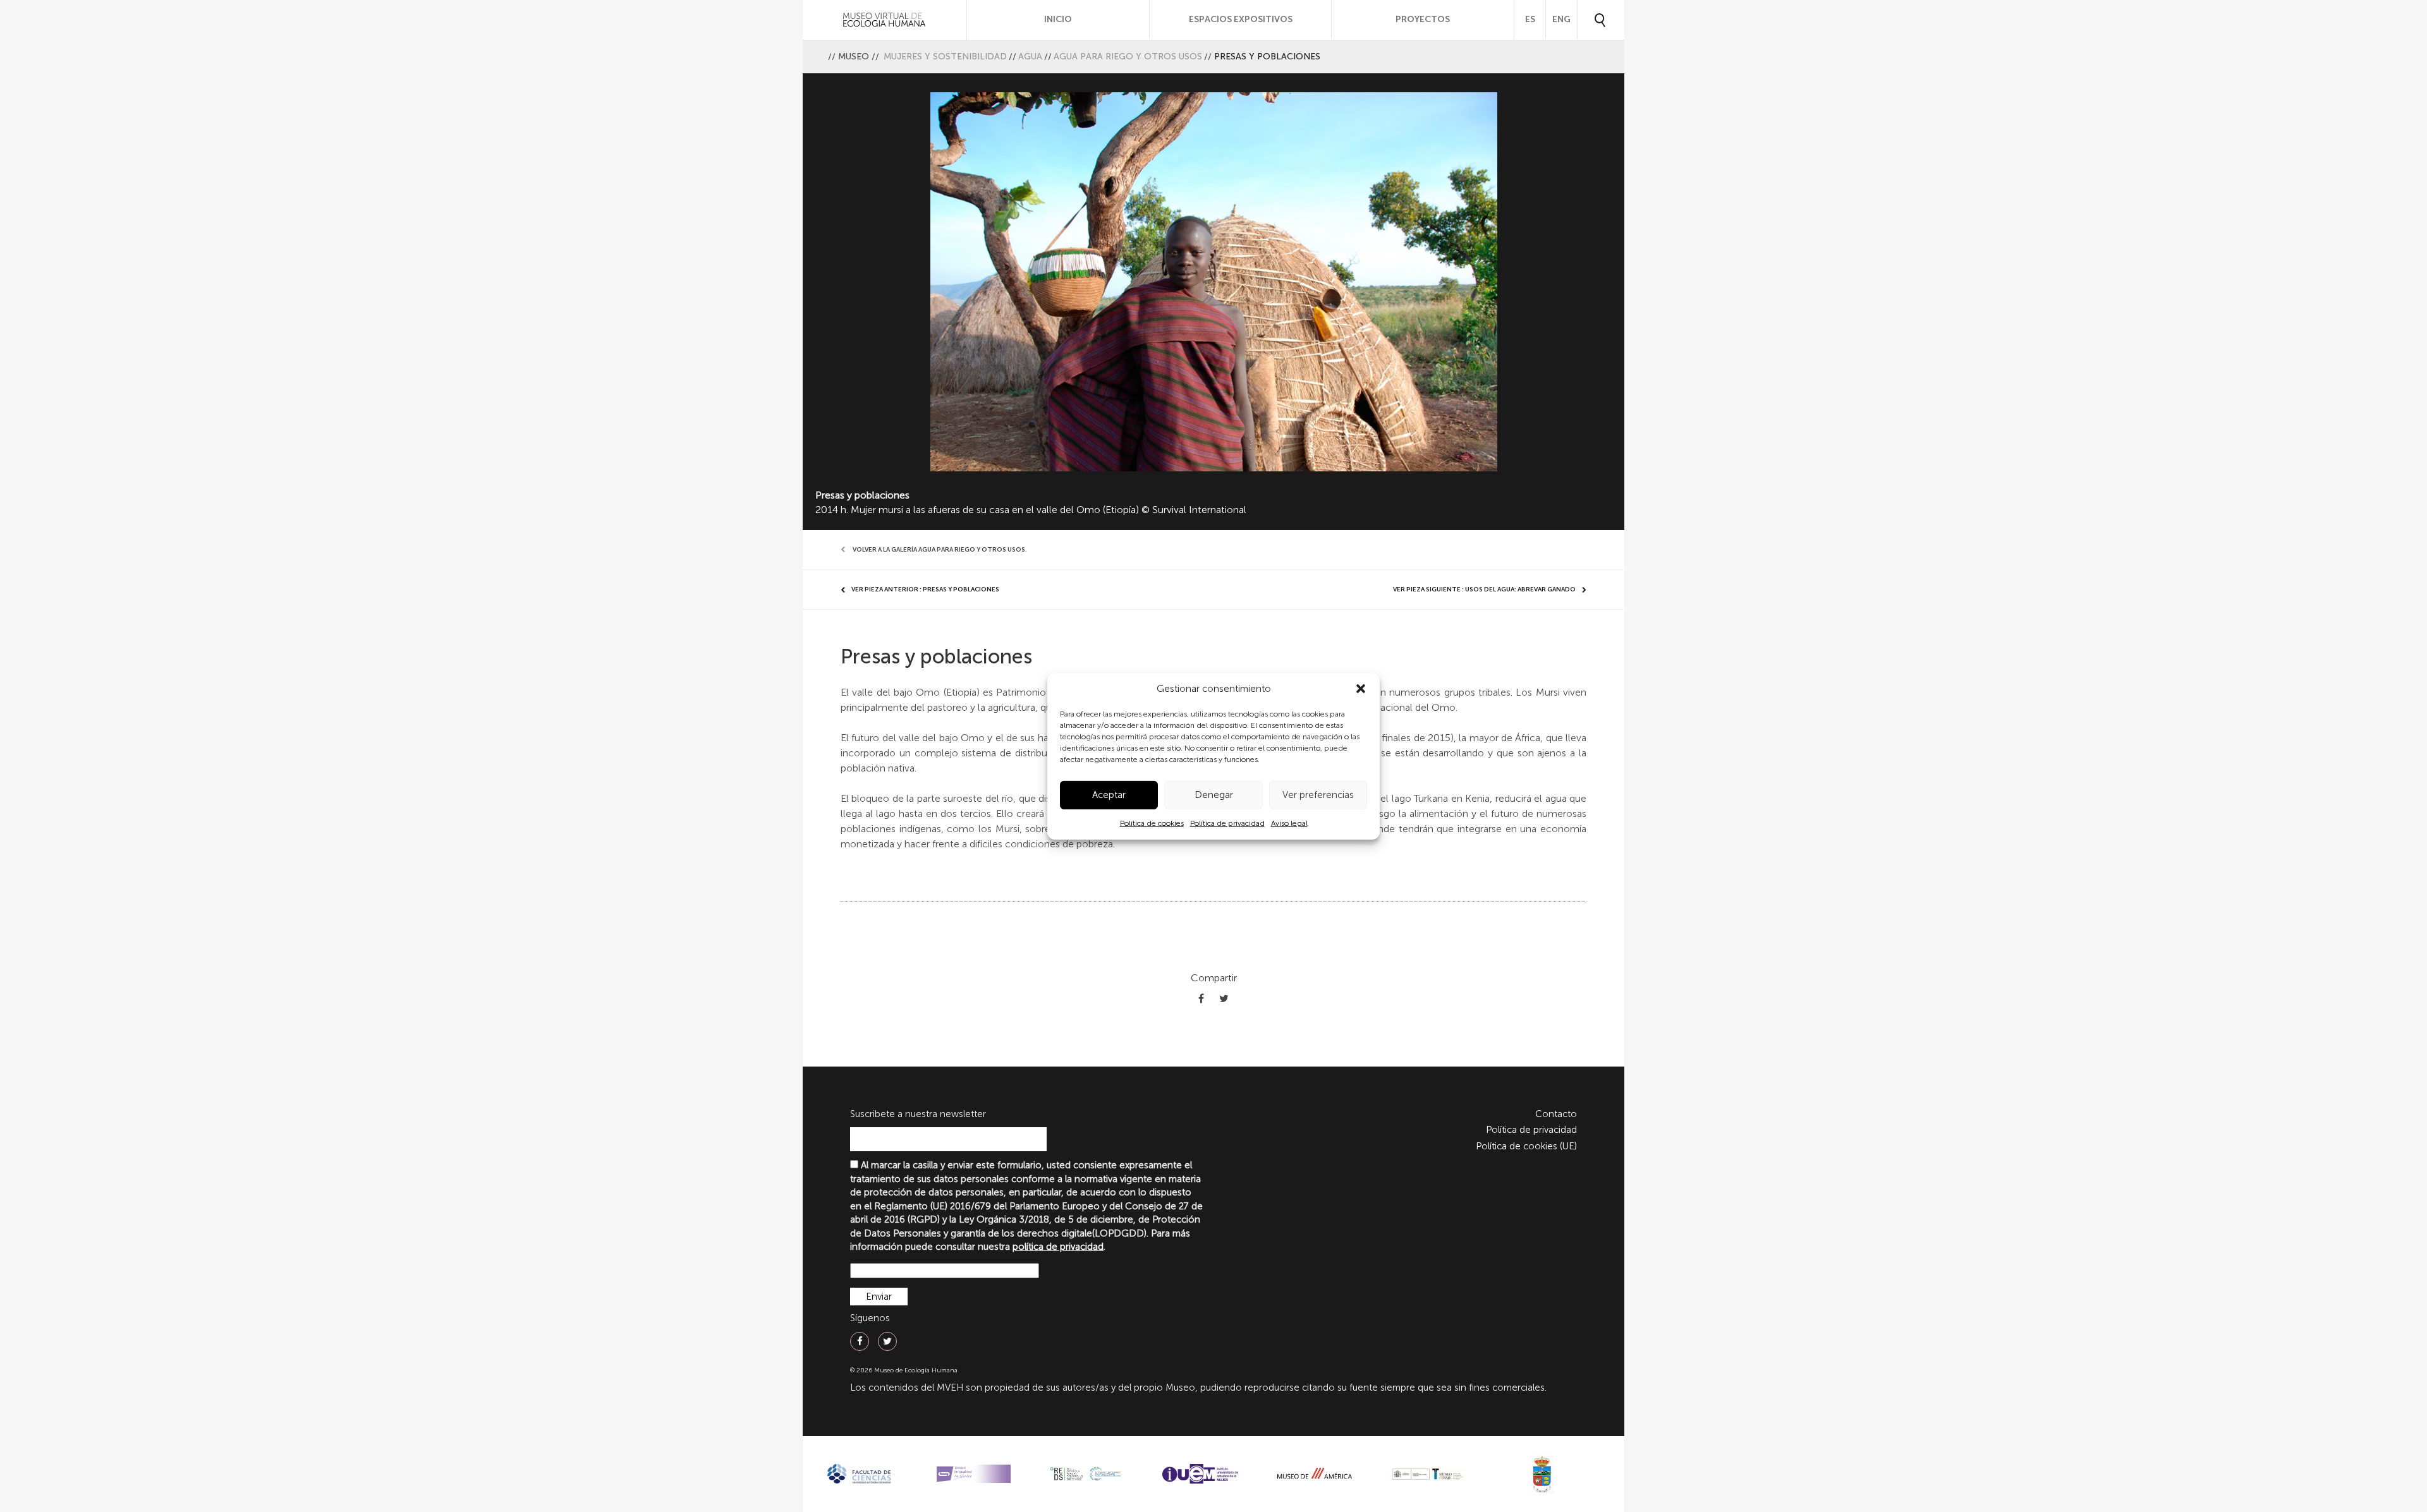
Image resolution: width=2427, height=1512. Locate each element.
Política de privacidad (1227, 823)
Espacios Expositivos (1241, 19)
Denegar (1214, 795)
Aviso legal (1289, 823)
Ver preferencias (1318, 795)
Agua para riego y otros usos (1128, 57)
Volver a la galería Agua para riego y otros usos (939, 550)
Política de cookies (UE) (1526, 1146)
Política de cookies (1152, 823)
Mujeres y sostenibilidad (945, 57)
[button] (1361, 689)
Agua (1030, 57)
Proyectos (1423, 19)
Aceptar (1109, 795)
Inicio (1058, 19)
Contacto (1556, 1114)
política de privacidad (1058, 1247)
